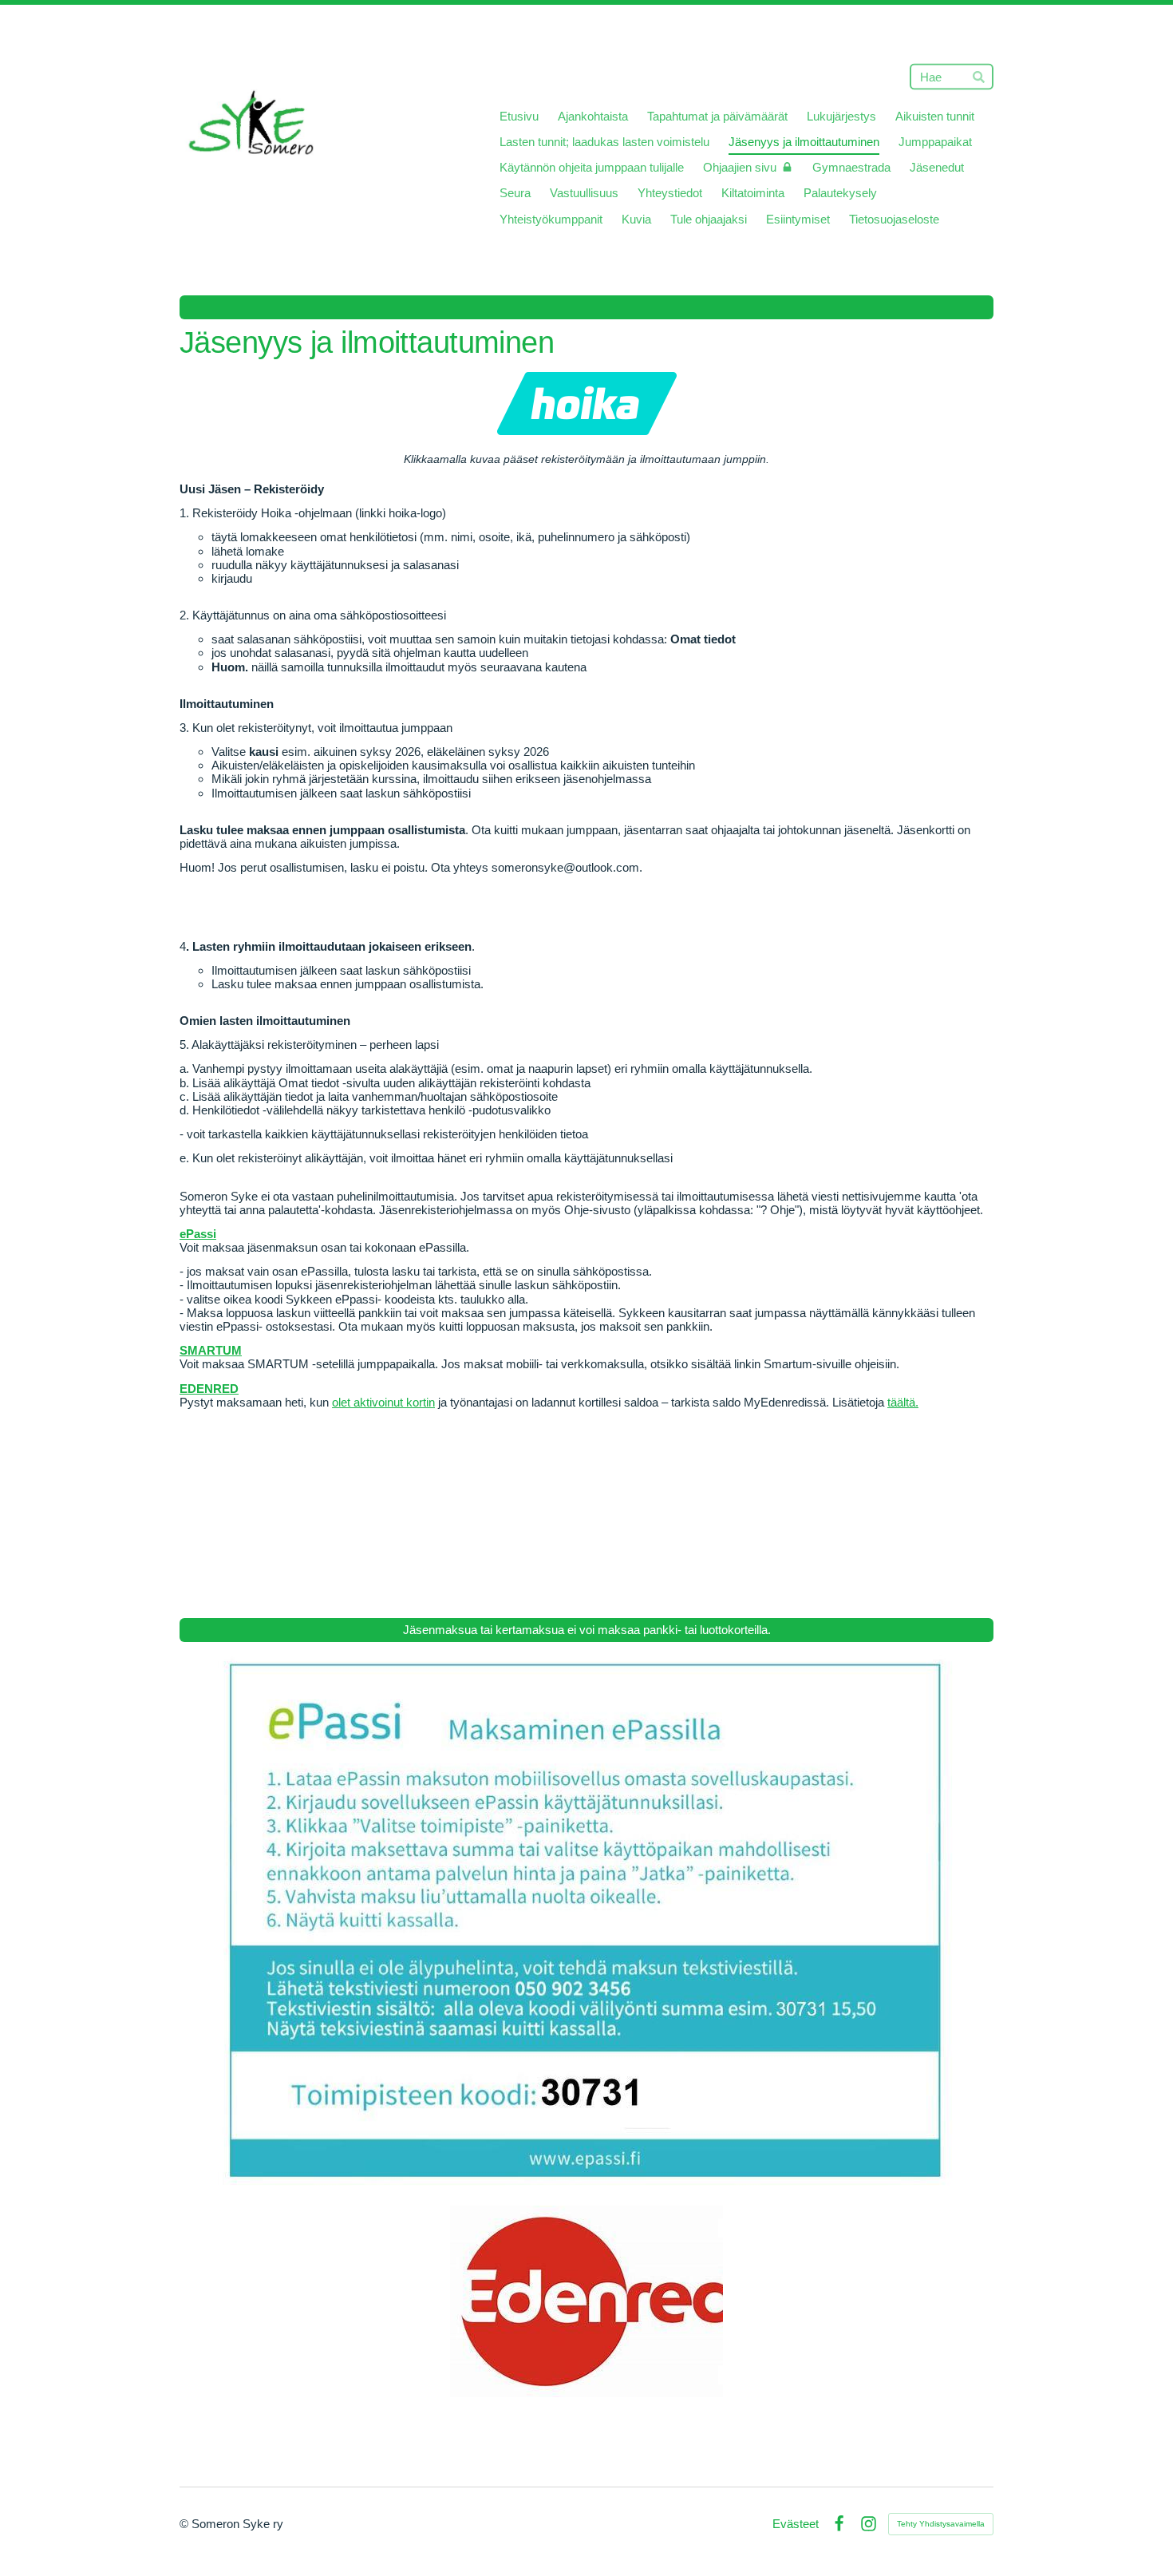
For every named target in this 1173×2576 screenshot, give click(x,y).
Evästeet (796, 2524)
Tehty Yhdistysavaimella (941, 2524)
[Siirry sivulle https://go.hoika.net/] (587, 404)
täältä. (903, 1402)
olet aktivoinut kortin (383, 1402)
